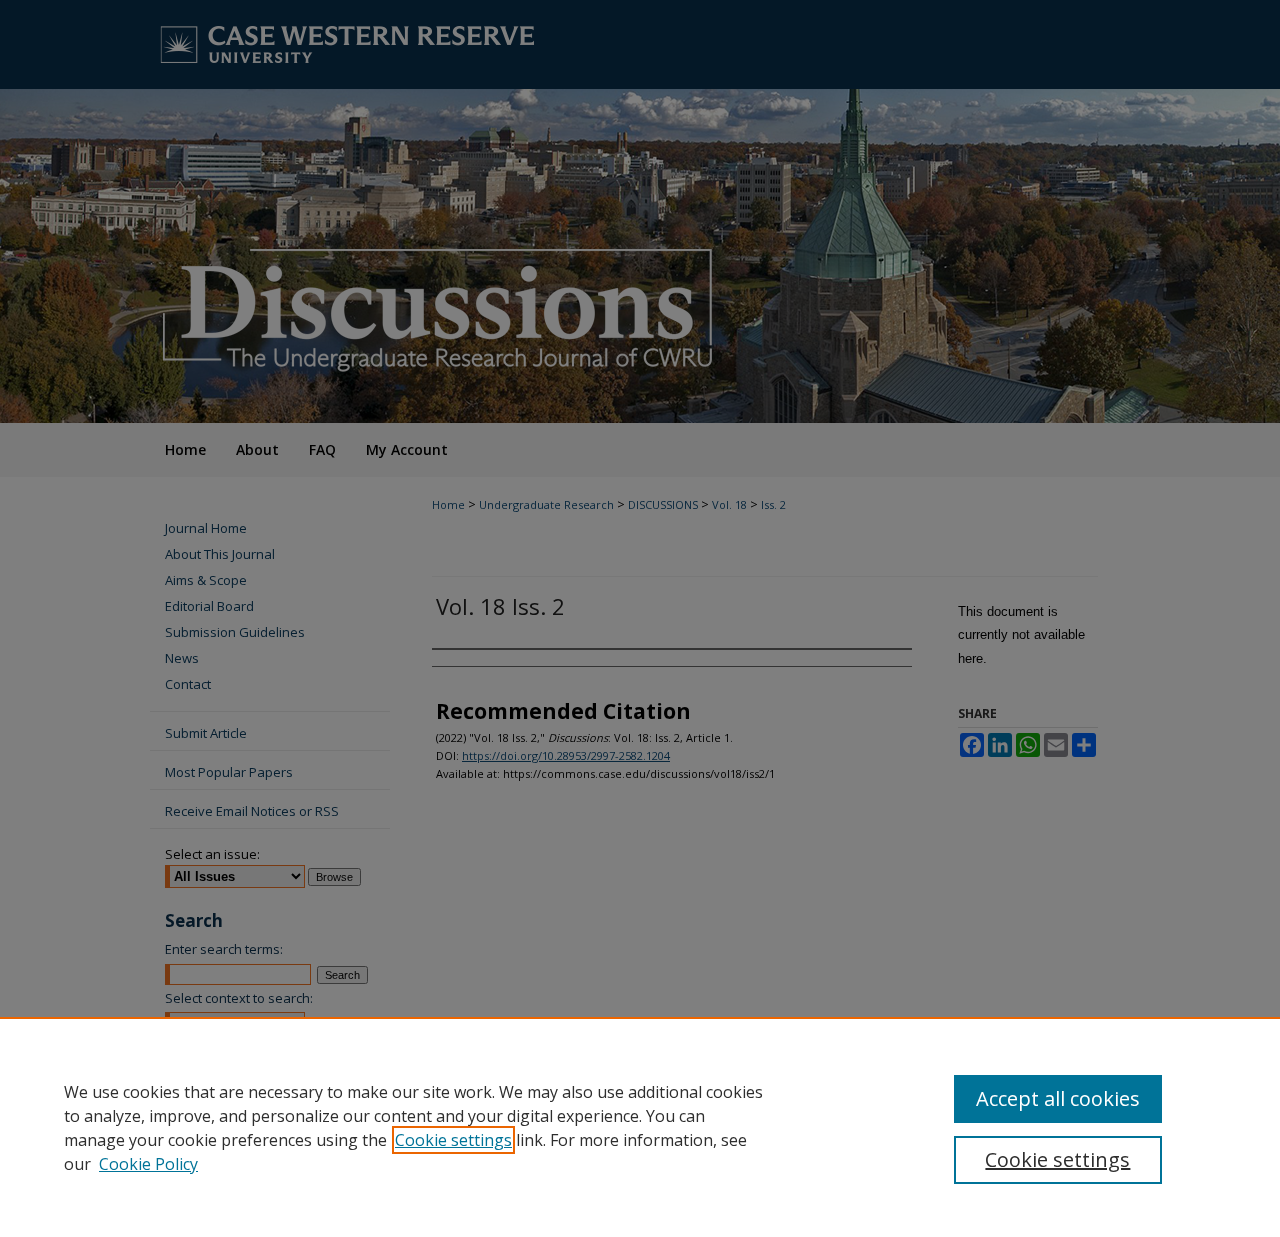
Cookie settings (453, 1140)
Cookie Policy (148, 1164)
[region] (640, 1127)
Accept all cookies (1058, 1098)
